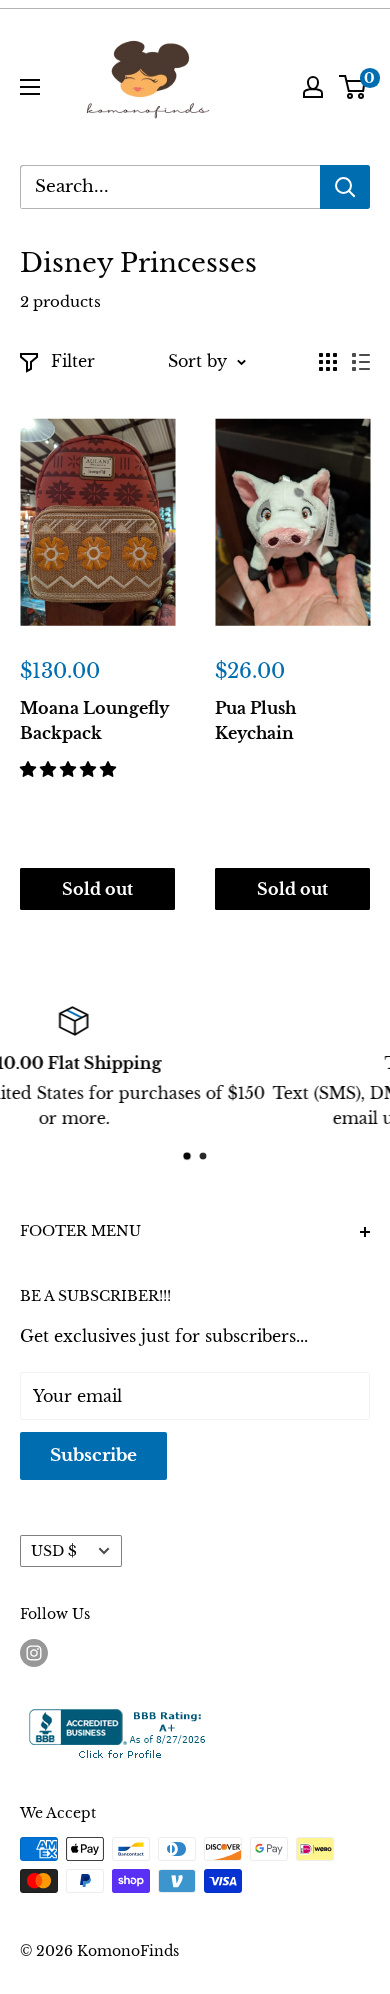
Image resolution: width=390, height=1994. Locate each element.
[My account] (313, 87)
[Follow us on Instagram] (34, 1653)
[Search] (345, 187)
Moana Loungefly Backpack (94, 720)
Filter (73, 361)
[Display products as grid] (328, 362)
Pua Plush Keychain (255, 720)
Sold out (97, 889)
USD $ (54, 1551)
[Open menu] (30, 87)
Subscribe (93, 1455)
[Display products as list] (361, 362)
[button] (70, 769)
